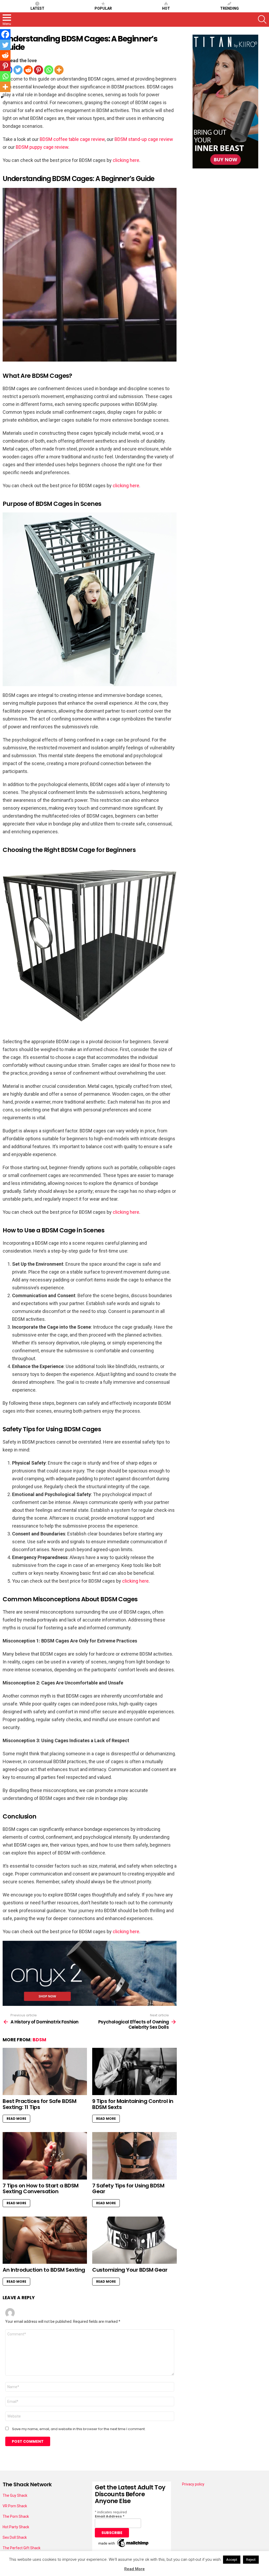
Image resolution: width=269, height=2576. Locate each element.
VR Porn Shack (15, 2506)
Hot (166, 8)
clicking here (126, 160)
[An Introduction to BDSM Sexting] (45, 2240)
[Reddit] (28, 70)
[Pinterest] (38, 70)
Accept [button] (232, 2560)
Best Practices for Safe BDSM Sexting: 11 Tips (39, 2104)
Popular (103, 8)
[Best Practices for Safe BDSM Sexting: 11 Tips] (45, 2072)
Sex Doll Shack (15, 2537)
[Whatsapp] (49, 70)
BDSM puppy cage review (42, 147)
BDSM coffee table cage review (72, 139)
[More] (59, 70)
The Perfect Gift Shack (22, 2548)
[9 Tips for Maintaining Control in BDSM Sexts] (134, 2072)
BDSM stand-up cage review (144, 139)
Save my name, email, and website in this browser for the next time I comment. (79, 2429)
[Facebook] (5, 34)
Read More (16, 2119)
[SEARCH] (262, 19)
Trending (229, 8)
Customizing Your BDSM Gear (130, 2270)
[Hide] (2, 97)
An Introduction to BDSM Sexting (44, 2270)
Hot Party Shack (16, 2527)
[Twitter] (18, 70)
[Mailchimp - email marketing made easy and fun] (124, 2547)
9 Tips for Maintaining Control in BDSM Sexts (133, 2104)
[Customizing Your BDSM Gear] (134, 2240)
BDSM (39, 2040)
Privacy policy (193, 2484)
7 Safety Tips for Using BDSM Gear (128, 2189)
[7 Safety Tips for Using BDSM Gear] (134, 2156)
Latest (37, 8)
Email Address (110, 2516)
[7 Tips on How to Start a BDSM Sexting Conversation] (45, 2156)
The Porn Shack (16, 2516)
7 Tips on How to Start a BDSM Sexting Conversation (41, 2189)
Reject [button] (251, 2560)
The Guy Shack (15, 2495)
